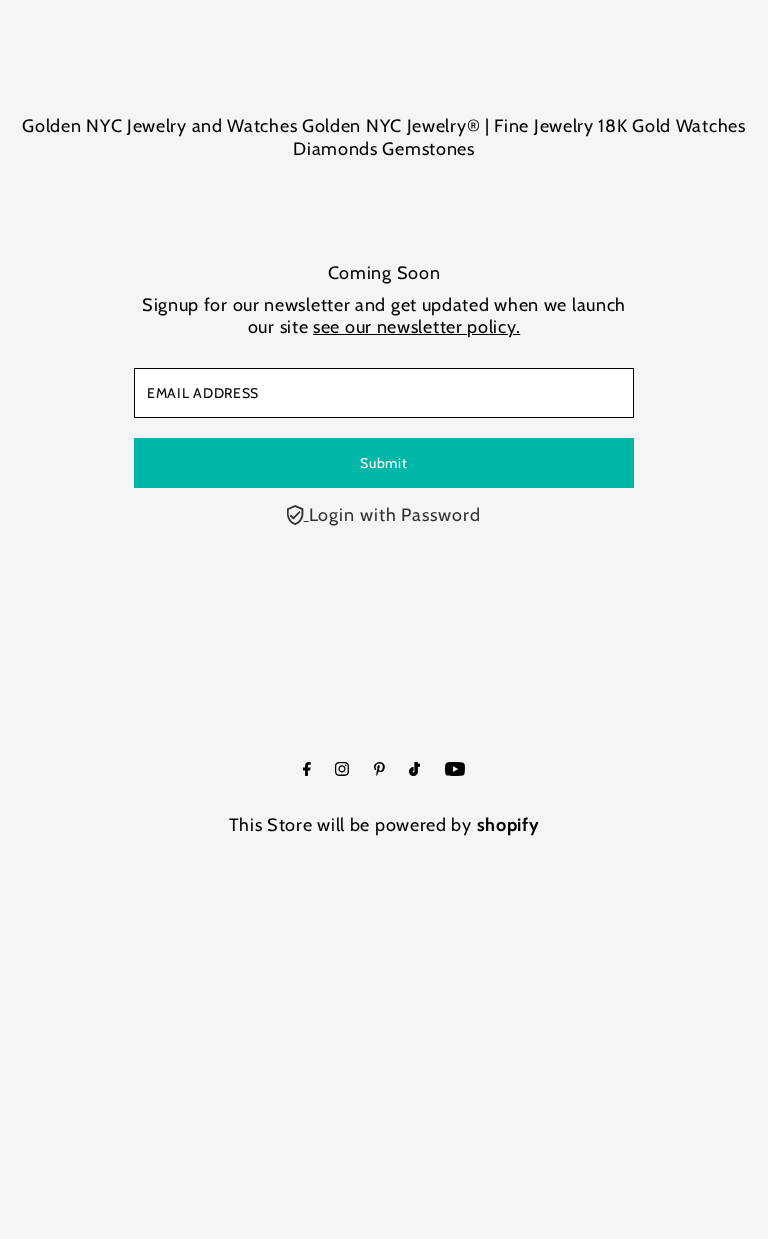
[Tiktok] (414, 770)
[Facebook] (307, 770)
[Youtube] (455, 770)
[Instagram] (342, 770)
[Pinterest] (379, 770)
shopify (508, 825)
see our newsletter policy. (416, 327)
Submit (383, 463)
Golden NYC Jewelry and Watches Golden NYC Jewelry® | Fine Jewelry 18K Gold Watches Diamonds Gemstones (383, 137)
